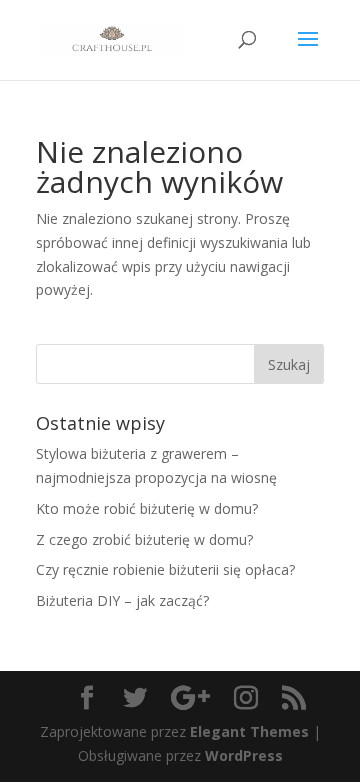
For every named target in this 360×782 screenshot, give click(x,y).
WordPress (244, 755)
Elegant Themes (249, 731)
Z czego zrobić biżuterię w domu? (144, 539)
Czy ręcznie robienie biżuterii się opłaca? (165, 569)
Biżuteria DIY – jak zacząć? (122, 600)
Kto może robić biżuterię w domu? (147, 508)
